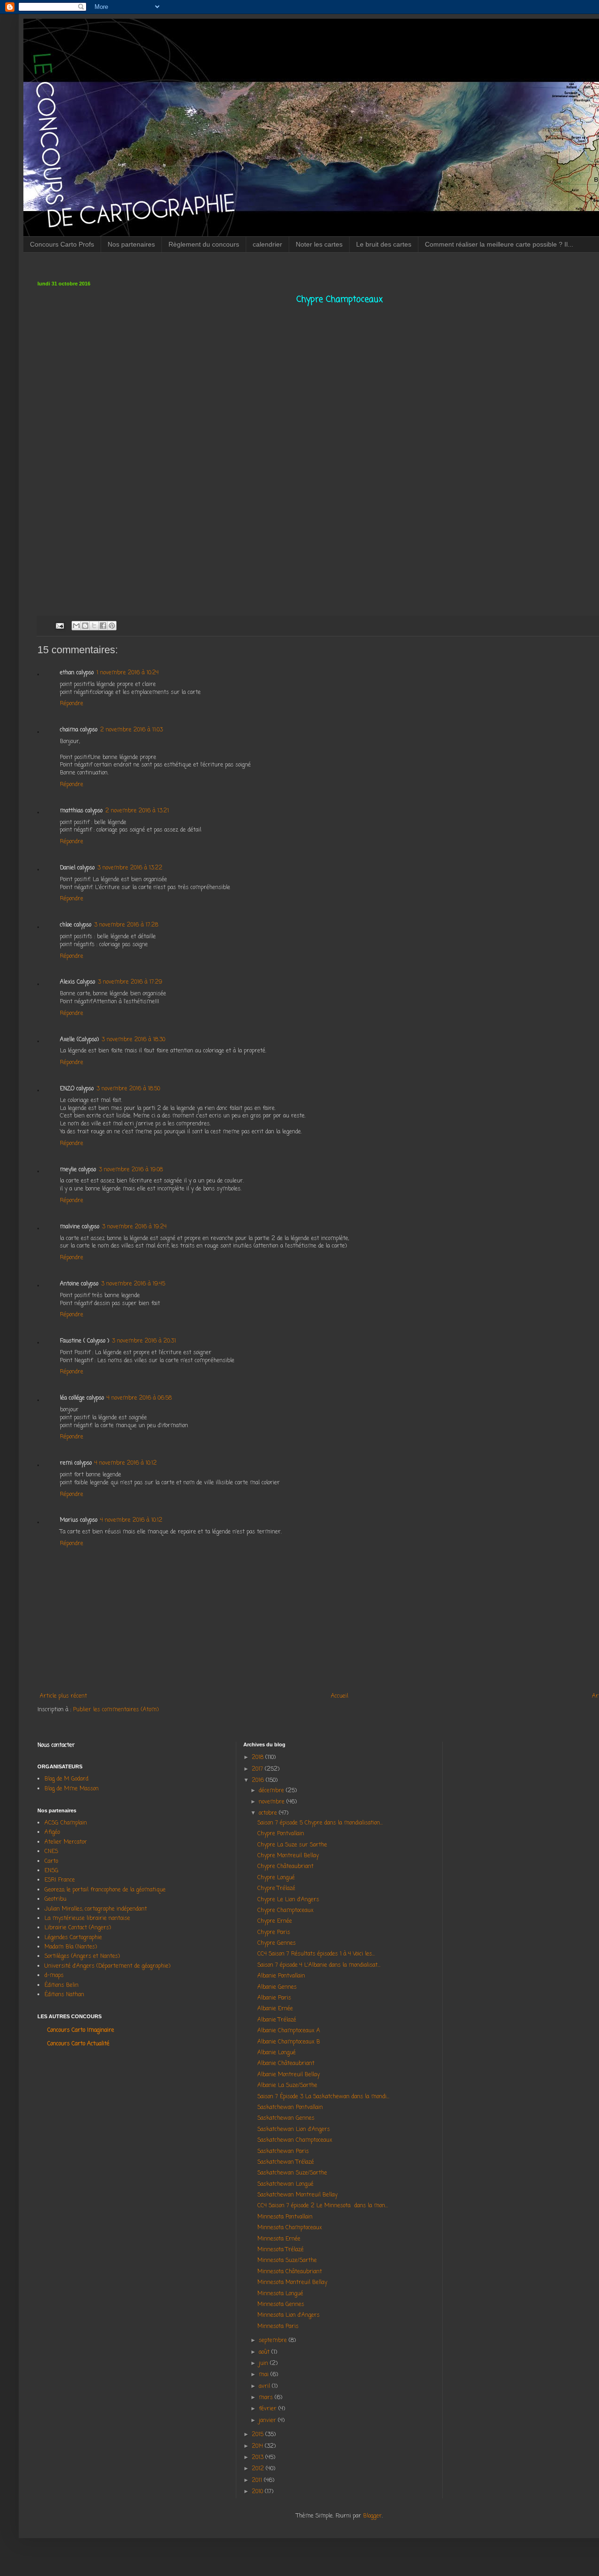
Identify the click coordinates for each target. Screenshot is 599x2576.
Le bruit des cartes (384, 244)
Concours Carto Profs (62, 244)
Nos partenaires (131, 244)
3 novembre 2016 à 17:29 (130, 982)
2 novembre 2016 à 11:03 (131, 730)
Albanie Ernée (275, 2009)
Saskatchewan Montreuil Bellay (297, 2195)
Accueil (340, 1696)
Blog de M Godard (66, 1779)
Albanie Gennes (277, 1987)
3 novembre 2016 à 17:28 (126, 925)
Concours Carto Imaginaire (81, 2030)
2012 (259, 2469)
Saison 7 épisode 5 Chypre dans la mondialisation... (320, 1823)
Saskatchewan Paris (283, 2152)
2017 (258, 1769)
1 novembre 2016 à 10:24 (128, 673)
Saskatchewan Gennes (286, 2118)
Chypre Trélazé (278, 1889)
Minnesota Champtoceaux (290, 2228)
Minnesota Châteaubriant (290, 2272)
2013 (259, 2458)
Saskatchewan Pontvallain (290, 2108)
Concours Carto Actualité (78, 2044)
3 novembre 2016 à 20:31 (144, 1341)
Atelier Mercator (66, 1842)
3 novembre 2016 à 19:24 (134, 1227)
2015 (259, 2435)
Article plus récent (63, 1696)
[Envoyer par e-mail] (76, 626)
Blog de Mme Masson (72, 1789)
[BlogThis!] (85, 626)
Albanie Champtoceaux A (289, 2031)
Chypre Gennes (277, 1943)
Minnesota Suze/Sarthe (287, 2261)
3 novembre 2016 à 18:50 (128, 1089)
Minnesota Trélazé (281, 2250)
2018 (259, 1758)
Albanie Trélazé (277, 2020)
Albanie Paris (274, 1998)
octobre (269, 1813)
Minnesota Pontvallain (285, 2217)
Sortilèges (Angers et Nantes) (82, 1956)
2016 (259, 1781)
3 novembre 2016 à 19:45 (133, 1284)
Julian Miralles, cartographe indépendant (96, 1909)
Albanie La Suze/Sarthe (287, 2086)
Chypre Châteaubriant (287, 1867)
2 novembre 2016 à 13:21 (137, 811)
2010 (258, 2492)
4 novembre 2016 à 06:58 (139, 1398)
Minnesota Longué (280, 2294)
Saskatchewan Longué (285, 2184)
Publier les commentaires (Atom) (116, 1710)
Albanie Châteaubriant (286, 2064)
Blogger (373, 2516)
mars (267, 2398)
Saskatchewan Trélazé (286, 2162)
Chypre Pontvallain (283, 1834)
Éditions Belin (62, 1985)
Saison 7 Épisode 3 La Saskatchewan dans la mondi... (323, 2097)
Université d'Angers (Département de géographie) (107, 1966)
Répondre (72, 704)
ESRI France (60, 1880)
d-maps (54, 1976)
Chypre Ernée (275, 1921)
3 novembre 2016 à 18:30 (133, 1040)
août (265, 2352)
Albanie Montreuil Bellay (289, 2075)
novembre (273, 1802)
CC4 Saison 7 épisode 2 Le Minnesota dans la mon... (323, 2206)
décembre (272, 1791)
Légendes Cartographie (73, 1938)
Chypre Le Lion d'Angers (290, 1900)
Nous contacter (56, 1745)
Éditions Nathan (64, 1995)
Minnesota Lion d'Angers (289, 2315)
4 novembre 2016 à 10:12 (126, 1463)
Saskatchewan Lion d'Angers (294, 2130)
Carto (51, 1861)
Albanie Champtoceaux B (289, 2042)
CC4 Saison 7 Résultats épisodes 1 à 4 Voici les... (316, 1954)
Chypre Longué (278, 1878)
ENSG (51, 1871)
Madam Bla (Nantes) (71, 1947)
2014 (258, 2446)
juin (264, 2364)
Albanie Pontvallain (281, 1976)
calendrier (267, 244)
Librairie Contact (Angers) (78, 1928)
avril (265, 2386)
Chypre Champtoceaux (285, 1911)
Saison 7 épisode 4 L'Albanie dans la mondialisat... (319, 1965)
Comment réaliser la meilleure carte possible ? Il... (499, 244)
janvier (268, 2421)
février (269, 2409)
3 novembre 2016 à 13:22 (130, 868)
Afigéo (52, 1832)
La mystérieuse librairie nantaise (87, 1919)
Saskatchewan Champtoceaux (295, 2140)
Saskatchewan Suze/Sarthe (292, 2173)
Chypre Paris (274, 1933)
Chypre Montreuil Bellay (290, 1856)
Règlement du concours (204, 244)
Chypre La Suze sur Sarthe (294, 1845)
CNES (51, 1852)
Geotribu (55, 1899)
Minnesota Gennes (281, 2305)
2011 (258, 2481)
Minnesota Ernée (279, 2239)
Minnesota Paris (278, 2327)
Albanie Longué (277, 2053)
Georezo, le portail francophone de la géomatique (105, 1890)
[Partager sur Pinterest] (112, 626)
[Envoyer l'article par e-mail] (59, 626)
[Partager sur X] (94, 626)
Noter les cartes (319, 244)
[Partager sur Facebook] (103, 626)
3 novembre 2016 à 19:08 (131, 1170)
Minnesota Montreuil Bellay (292, 2283)
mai (265, 2375)
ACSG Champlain (66, 1823)
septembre (274, 2341)
